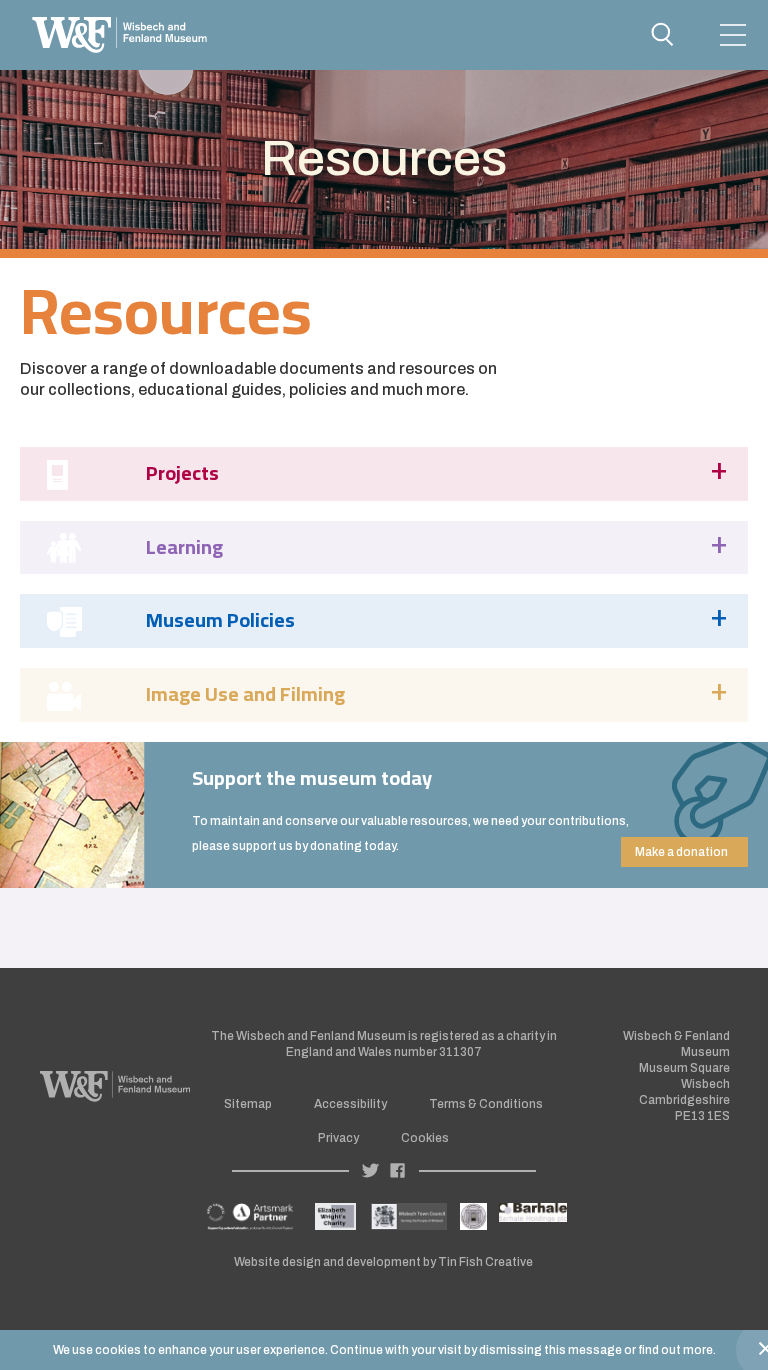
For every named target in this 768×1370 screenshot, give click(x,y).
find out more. (677, 1350)
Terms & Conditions (486, 1104)
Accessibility (350, 1104)
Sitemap (248, 1104)
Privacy (338, 1138)
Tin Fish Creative (485, 1262)
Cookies (425, 1138)
